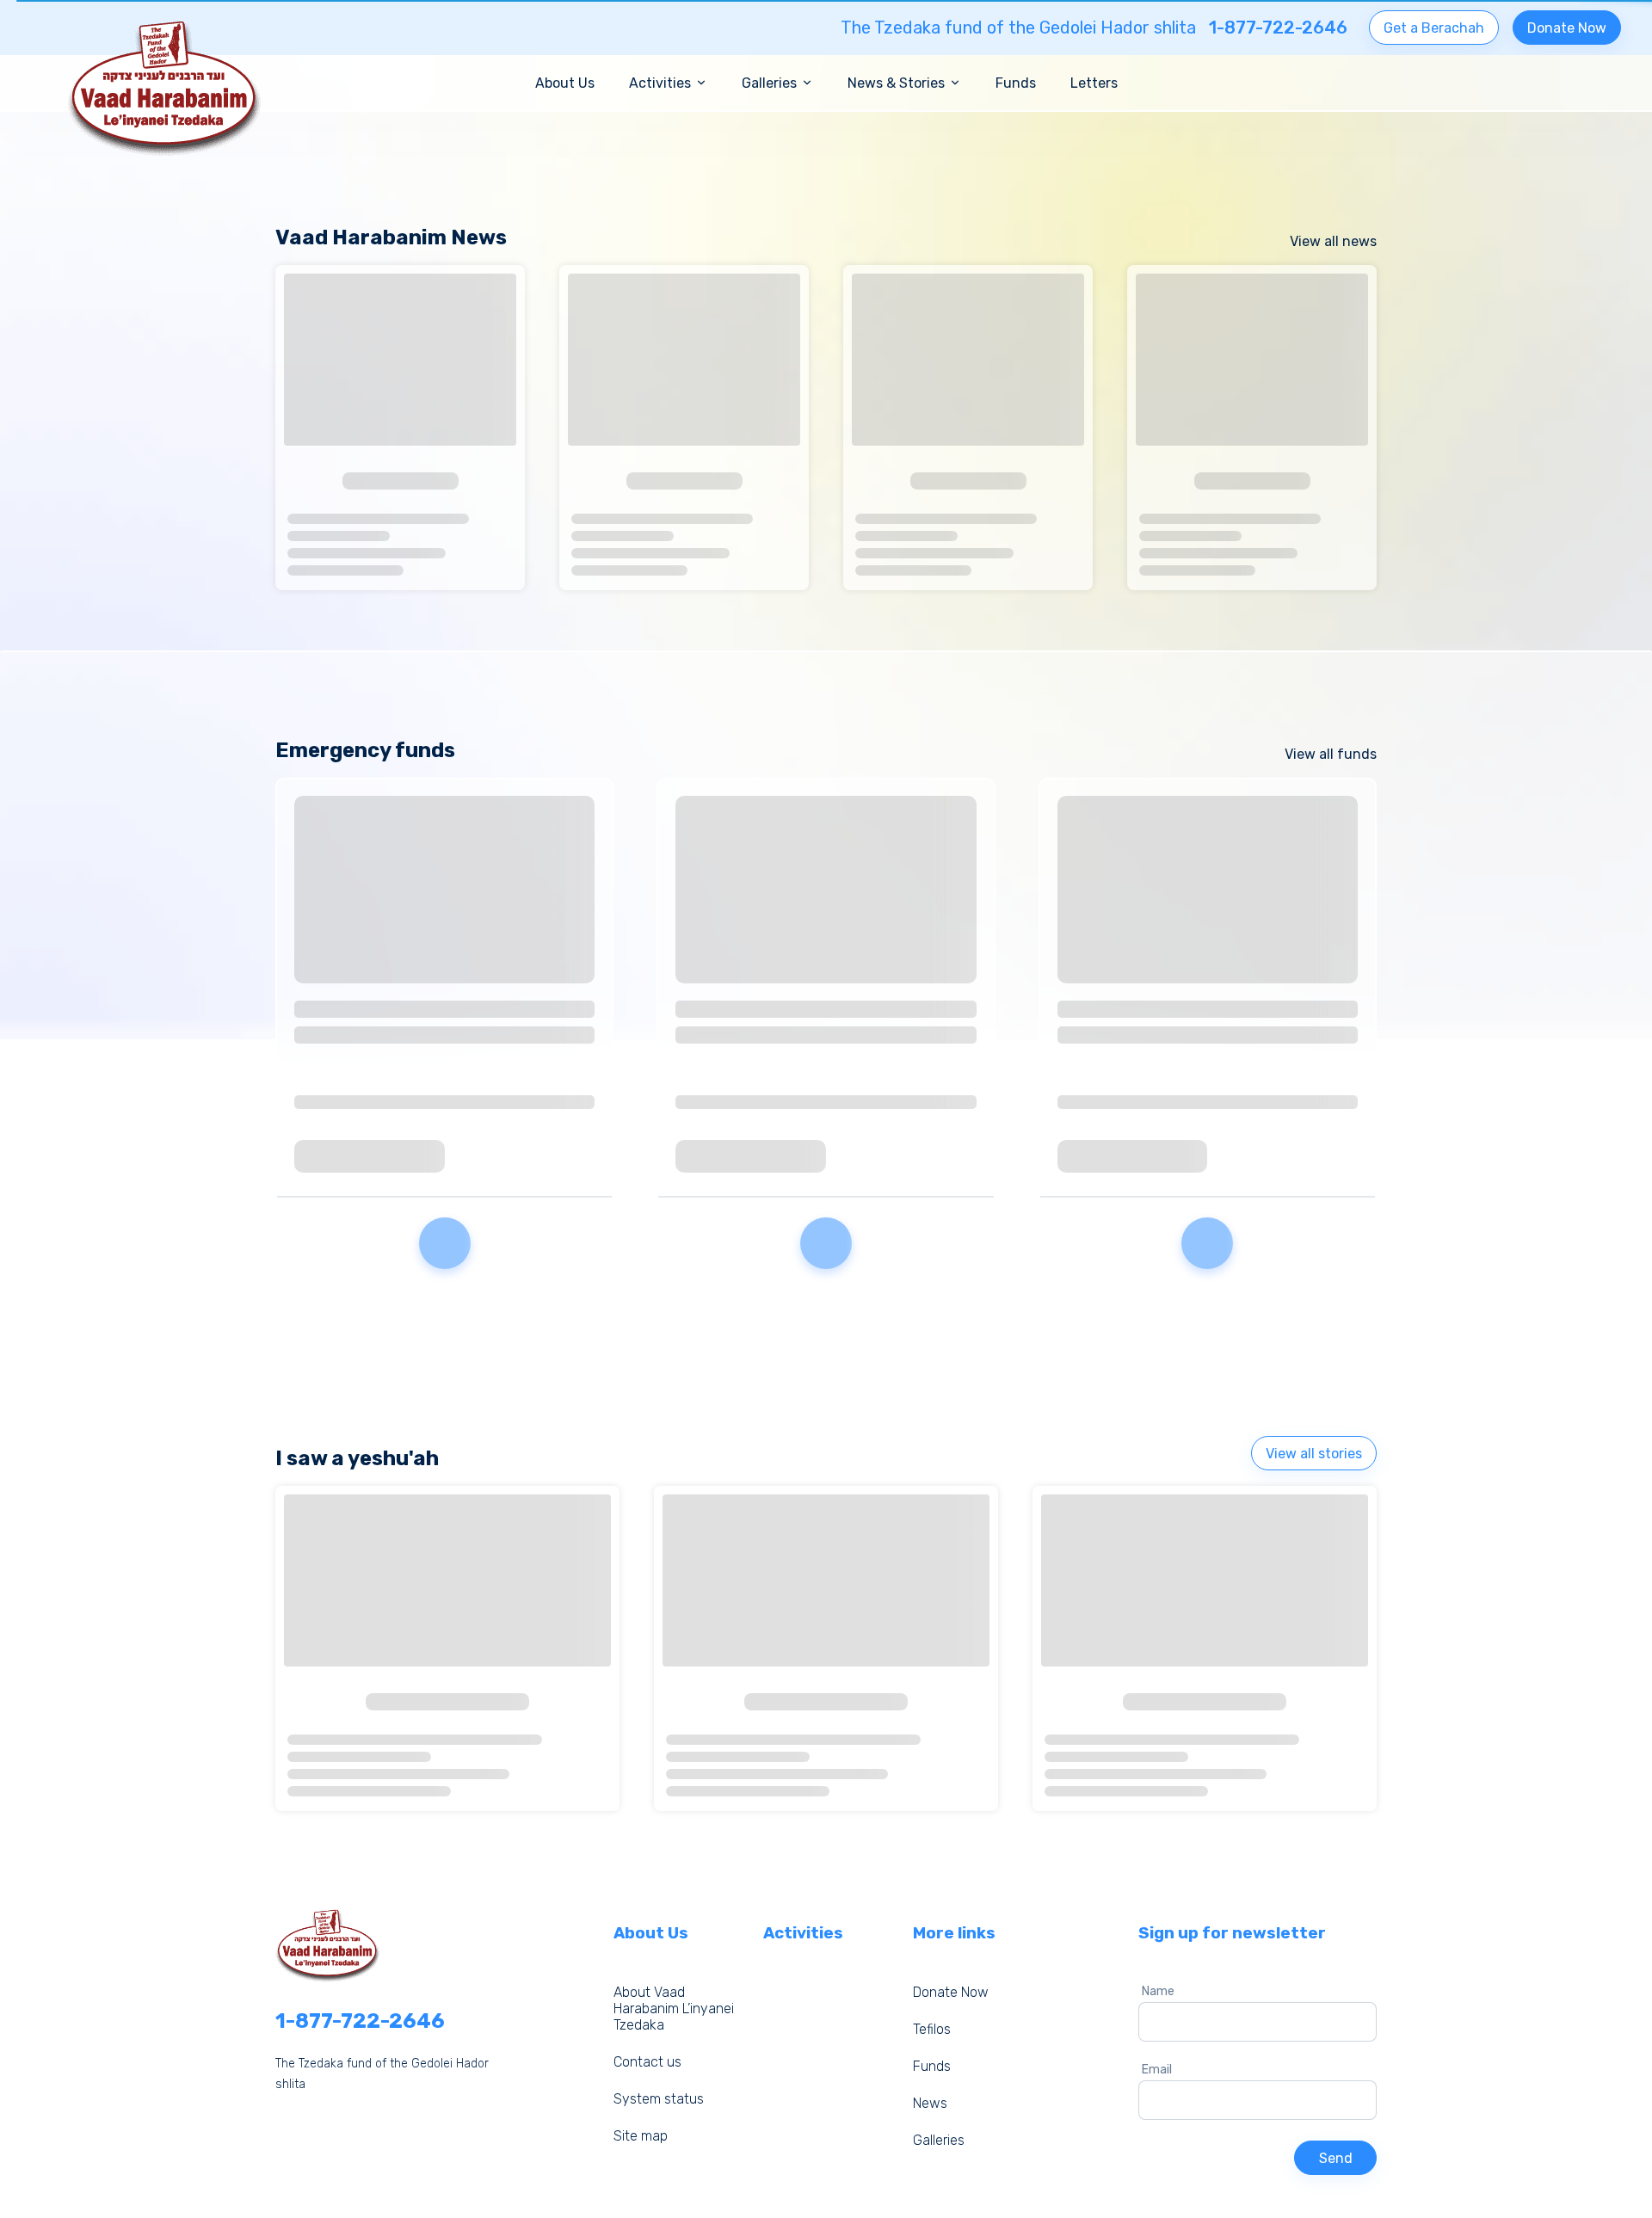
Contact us (647, 2062)
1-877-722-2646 (360, 2021)
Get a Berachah (1434, 28)
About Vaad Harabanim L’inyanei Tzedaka (674, 2009)
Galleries (939, 2140)
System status (659, 2099)
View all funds (1331, 754)
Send (1336, 2158)
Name (1158, 1991)
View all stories (1314, 1454)
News (930, 2103)
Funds (1016, 83)
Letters (1094, 83)
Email (1157, 2070)
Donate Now (1567, 28)
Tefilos (932, 2029)
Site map (641, 2136)
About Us (565, 83)
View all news (1333, 241)
